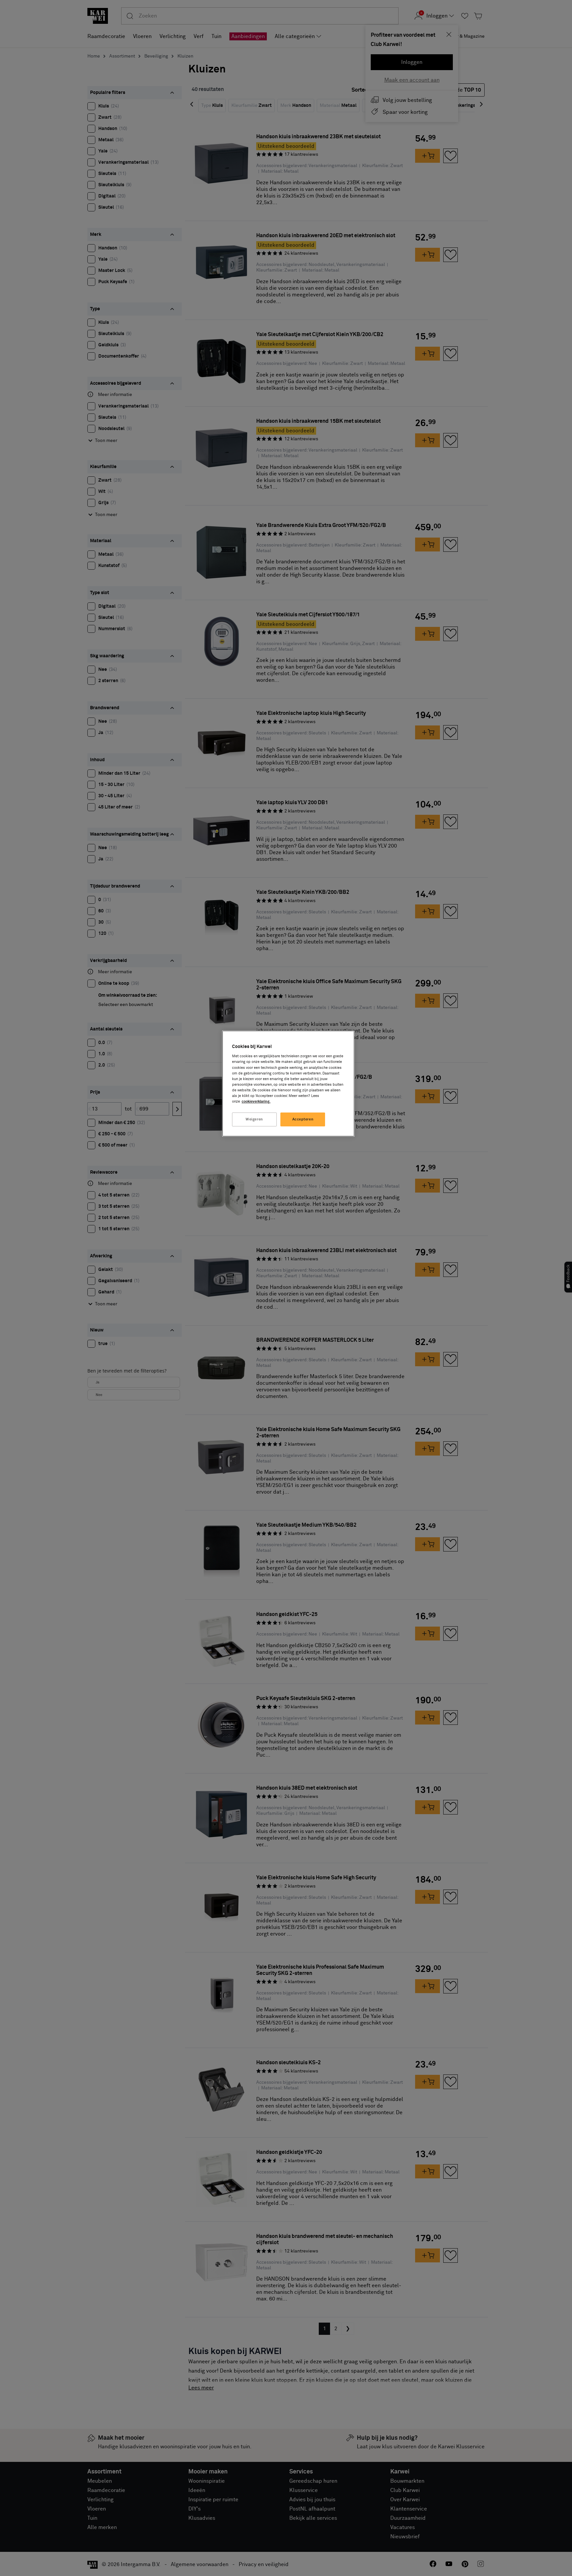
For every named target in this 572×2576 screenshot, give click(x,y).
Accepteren (303, 1119)
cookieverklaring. (256, 1101)
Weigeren (254, 1119)
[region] (288, 1084)
